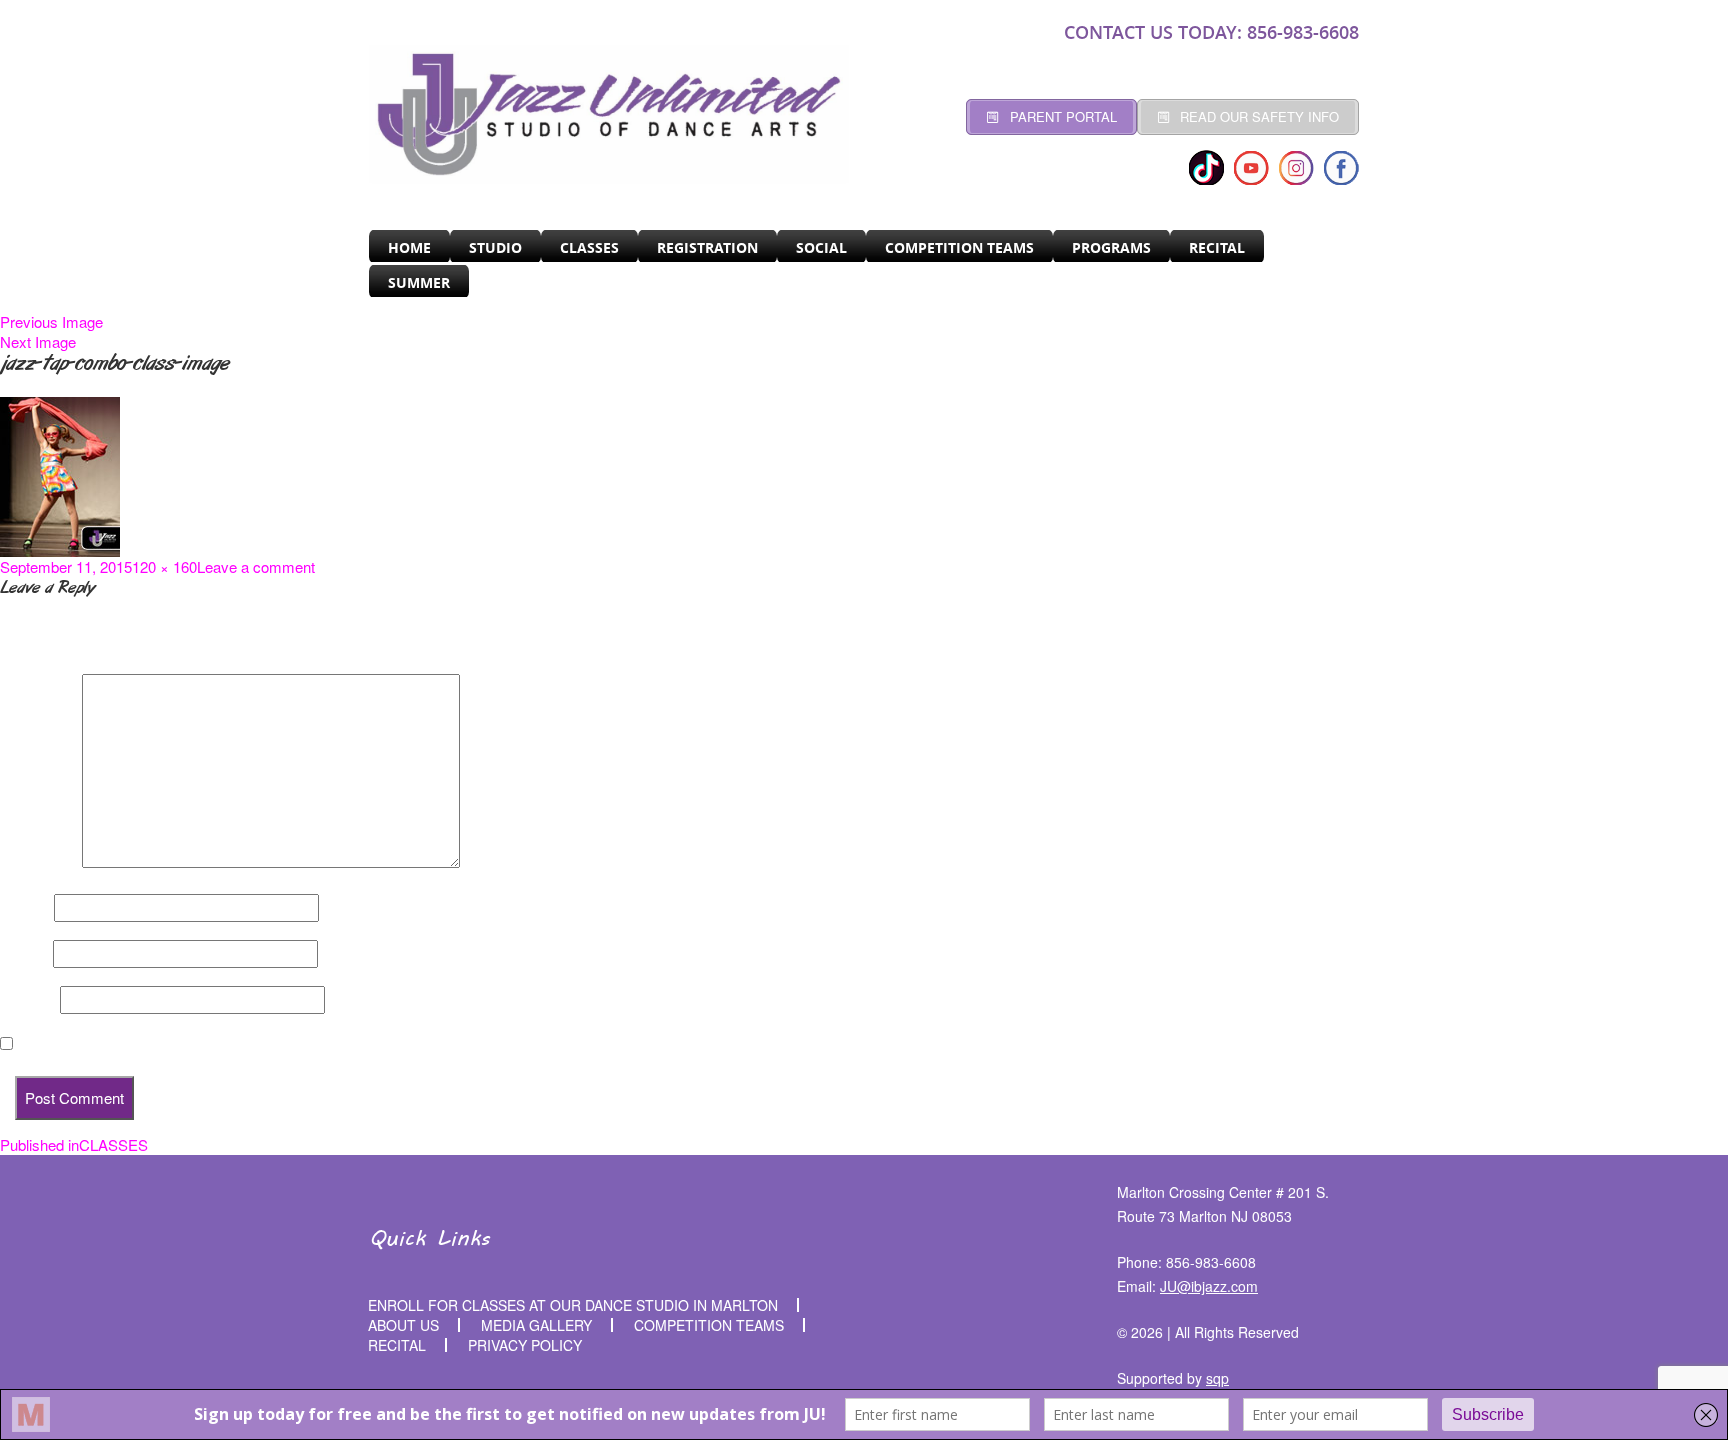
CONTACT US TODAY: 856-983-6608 (1211, 32)
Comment (39, 862)
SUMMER (419, 282)
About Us (403, 1325)
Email (24, 954)
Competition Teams (959, 247)
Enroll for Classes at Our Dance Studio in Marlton (573, 1305)
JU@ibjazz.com (1209, 1286)
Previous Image (51, 321)
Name (25, 908)
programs (1111, 247)
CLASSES (589, 247)
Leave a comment (256, 566)
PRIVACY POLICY (525, 1345)
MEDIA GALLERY (536, 1325)
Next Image (38, 341)
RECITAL (1217, 247)
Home (409, 247)
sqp (1217, 1378)
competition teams (709, 1325)
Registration (707, 247)
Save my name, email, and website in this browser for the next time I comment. (290, 1044)
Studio (495, 247)
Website (28, 1000)
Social (821, 247)
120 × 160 (164, 566)
